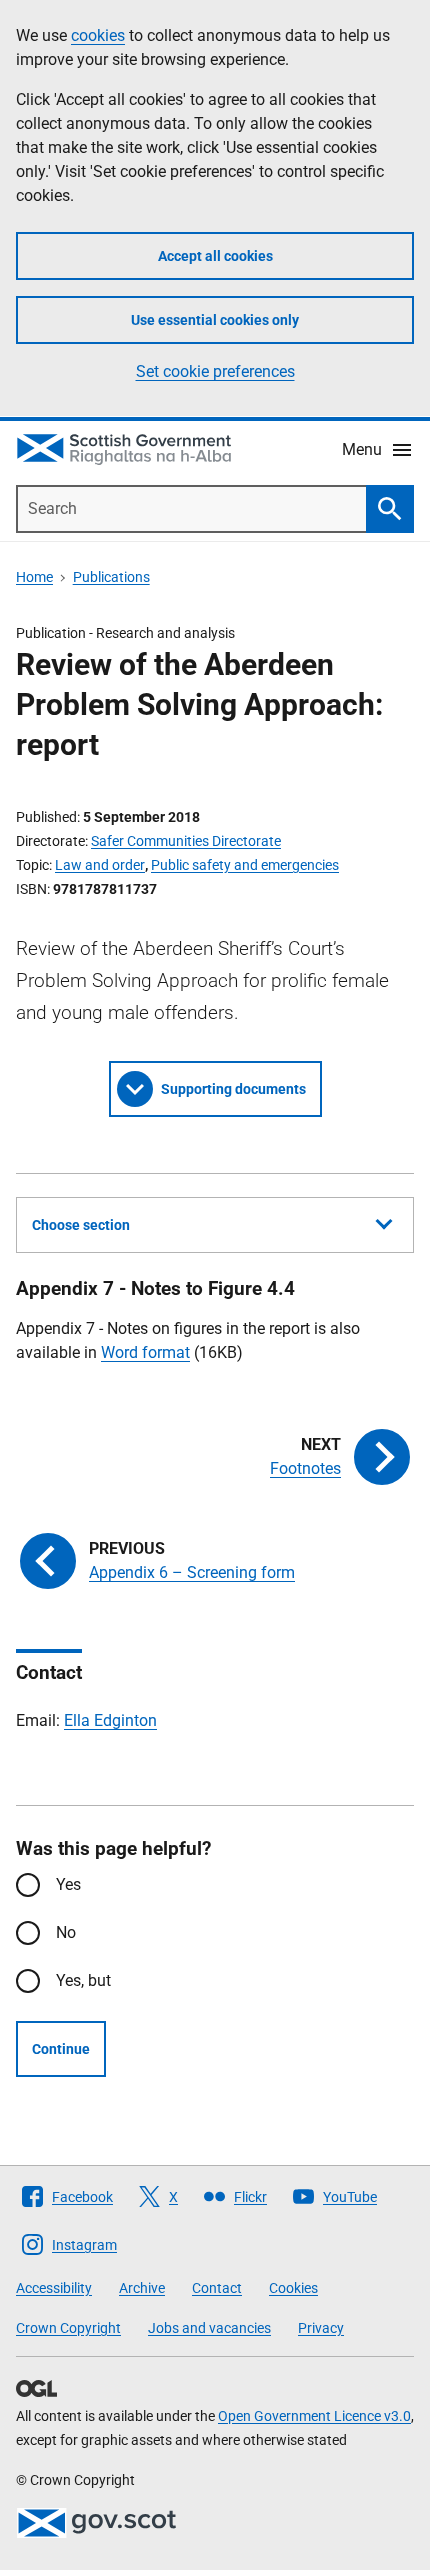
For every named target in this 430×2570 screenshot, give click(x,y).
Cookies (293, 2288)
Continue (61, 2049)
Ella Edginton (110, 1720)
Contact (217, 2288)
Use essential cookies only (215, 320)
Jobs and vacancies (209, 2328)
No (66, 1932)
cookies (98, 35)
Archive (142, 2288)
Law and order (100, 865)
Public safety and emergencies (245, 865)
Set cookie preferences (215, 371)
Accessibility (54, 2288)
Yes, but (83, 1980)
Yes (68, 1884)
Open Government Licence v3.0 (314, 2416)
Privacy (321, 2328)
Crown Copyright (68, 2328)
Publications (111, 577)
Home (34, 577)
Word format (145, 1352)
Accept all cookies (215, 256)
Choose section (81, 1225)
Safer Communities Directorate (186, 841)
